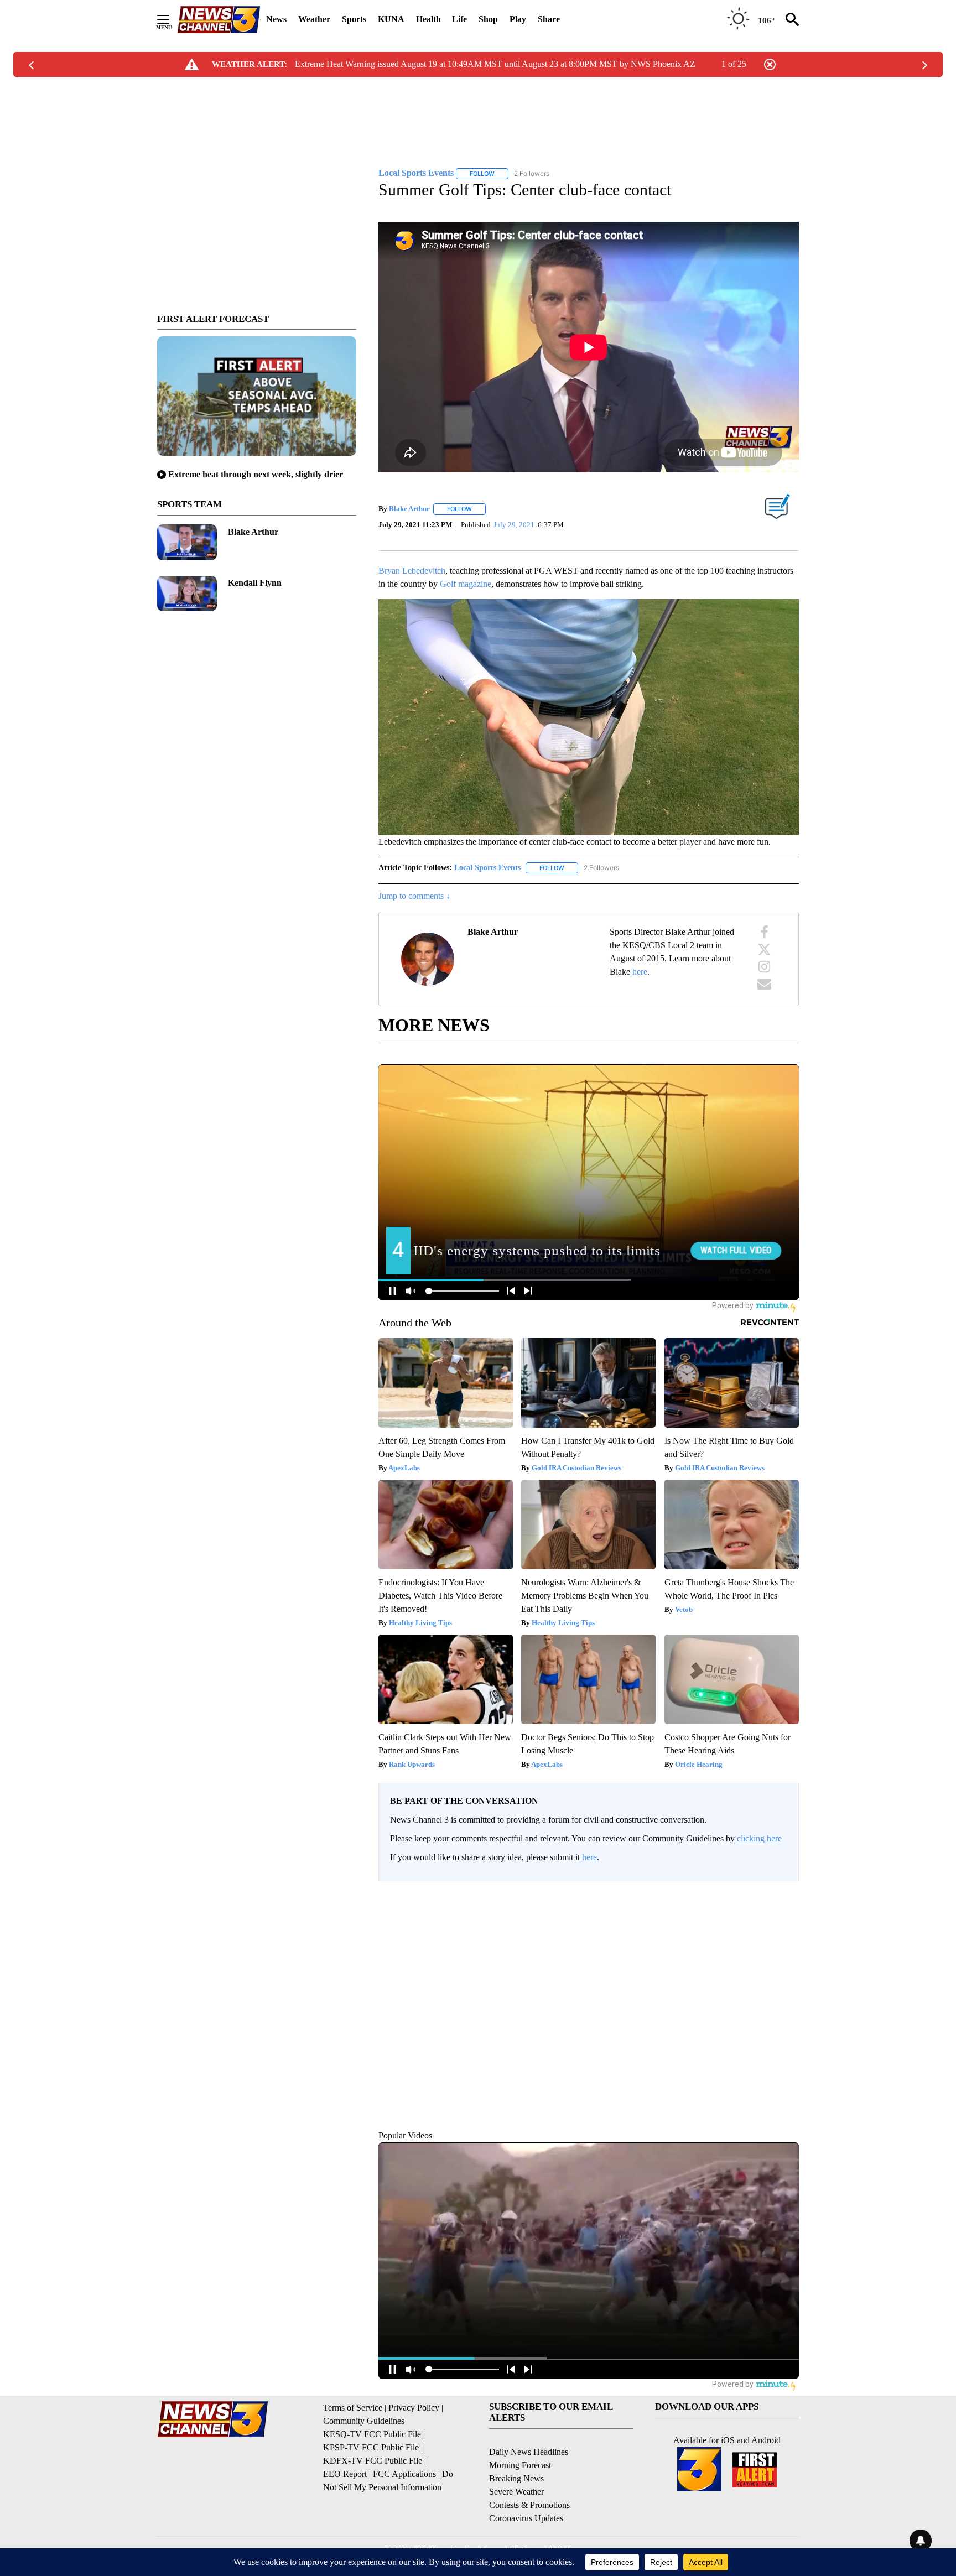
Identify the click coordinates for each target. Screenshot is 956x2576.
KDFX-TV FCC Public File (373, 2447)
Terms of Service (353, 2394)
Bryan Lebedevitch (412, 557)
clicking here (759, 1825)
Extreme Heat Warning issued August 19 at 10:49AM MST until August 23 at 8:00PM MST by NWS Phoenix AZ (495, 64)
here (640, 958)
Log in (753, 1886)
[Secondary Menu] (172, 19)
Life (459, 19)
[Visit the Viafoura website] (775, 2075)
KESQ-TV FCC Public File (372, 2420)
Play (518, 19)
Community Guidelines (364, 2407)
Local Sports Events (487, 854)
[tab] (409, 1962)
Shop (488, 19)
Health (428, 19)
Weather (314, 19)
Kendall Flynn (255, 583)
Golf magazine (466, 570)
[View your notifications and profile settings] (788, 1961)
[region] (589, 1981)
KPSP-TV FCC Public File (371, 2434)
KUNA (391, 19)
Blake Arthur (253, 532)
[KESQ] (219, 20)
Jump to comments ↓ (414, 883)
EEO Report (345, 2460)
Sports (354, 19)
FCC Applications (404, 2460)
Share (549, 19)
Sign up (780, 1886)
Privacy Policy (414, 2394)
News (276, 19)
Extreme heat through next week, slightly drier (256, 474)
